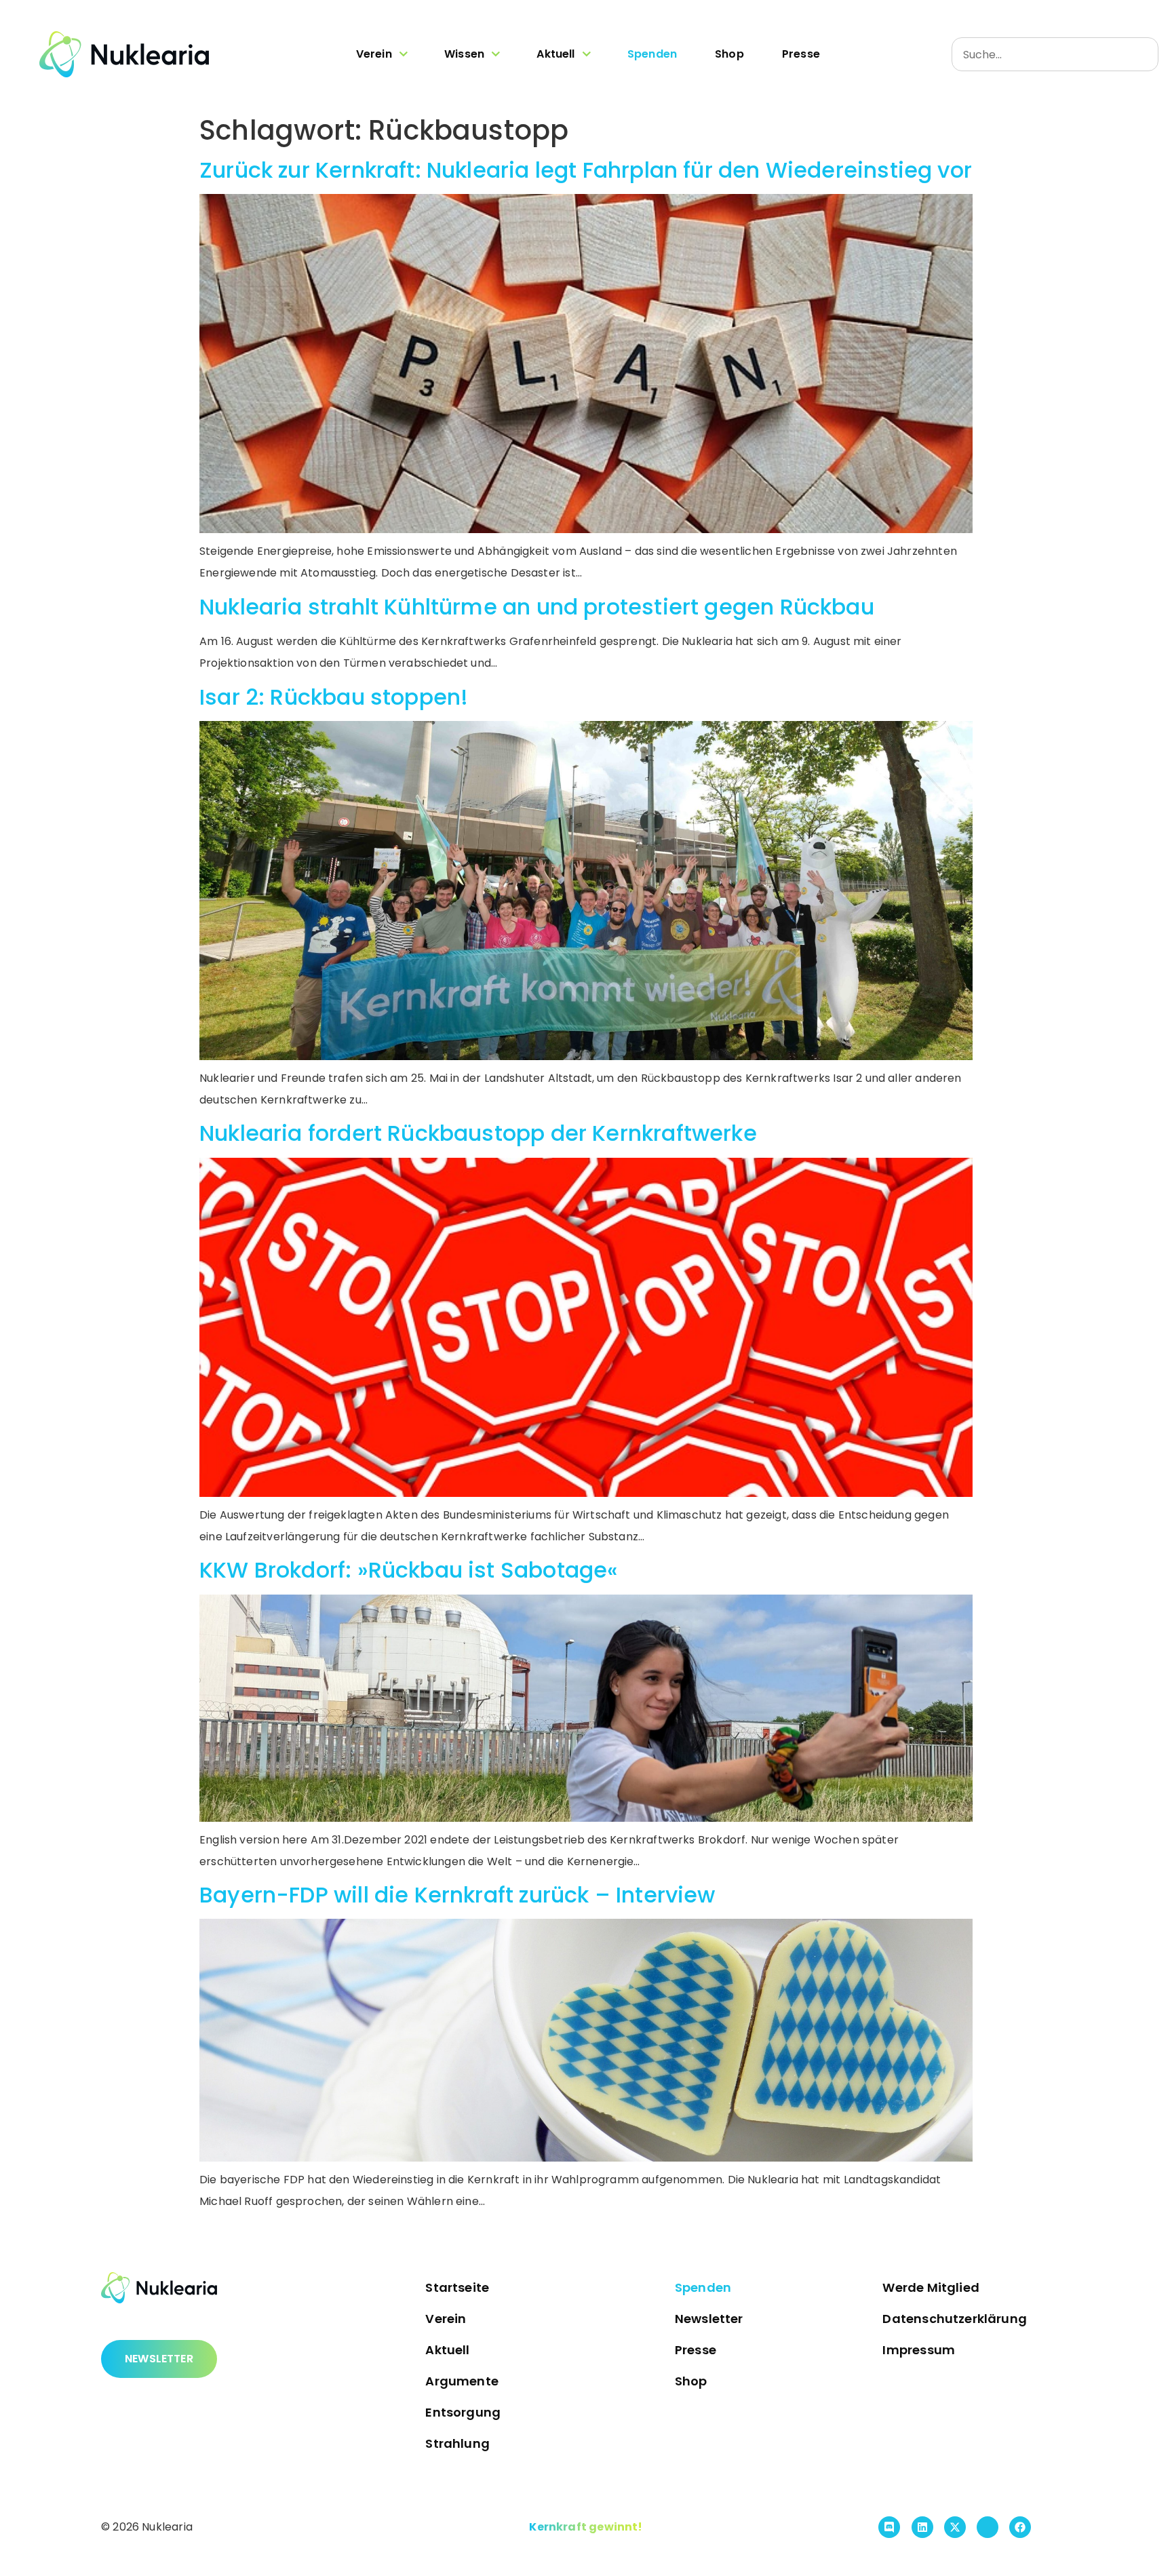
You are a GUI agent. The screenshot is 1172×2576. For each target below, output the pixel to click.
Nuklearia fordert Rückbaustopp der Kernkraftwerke (478, 1133)
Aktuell (555, 54)
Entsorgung (463, 2412)
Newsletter (709, 2319)
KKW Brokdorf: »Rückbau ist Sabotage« (409, 1570)
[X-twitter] (955, 2527)
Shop (729, 54)
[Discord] (889, 2527)
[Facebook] (1020, 2527)
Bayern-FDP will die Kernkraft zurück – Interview (457, 1895)
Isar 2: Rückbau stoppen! (334, 697)
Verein (374, 54)
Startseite (457, 2287)
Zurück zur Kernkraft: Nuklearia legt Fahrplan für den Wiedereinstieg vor (586, 170)
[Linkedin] (922, 2527)
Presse (801, 54)
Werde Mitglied (931, 2287)
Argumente (462, 2381)
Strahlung (457, 2443)
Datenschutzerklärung (955, 2319)
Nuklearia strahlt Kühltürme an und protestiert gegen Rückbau (537, 607)
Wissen (464, 54)
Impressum (919, 2350)
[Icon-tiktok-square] (988, 2527)
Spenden (652, 54)
